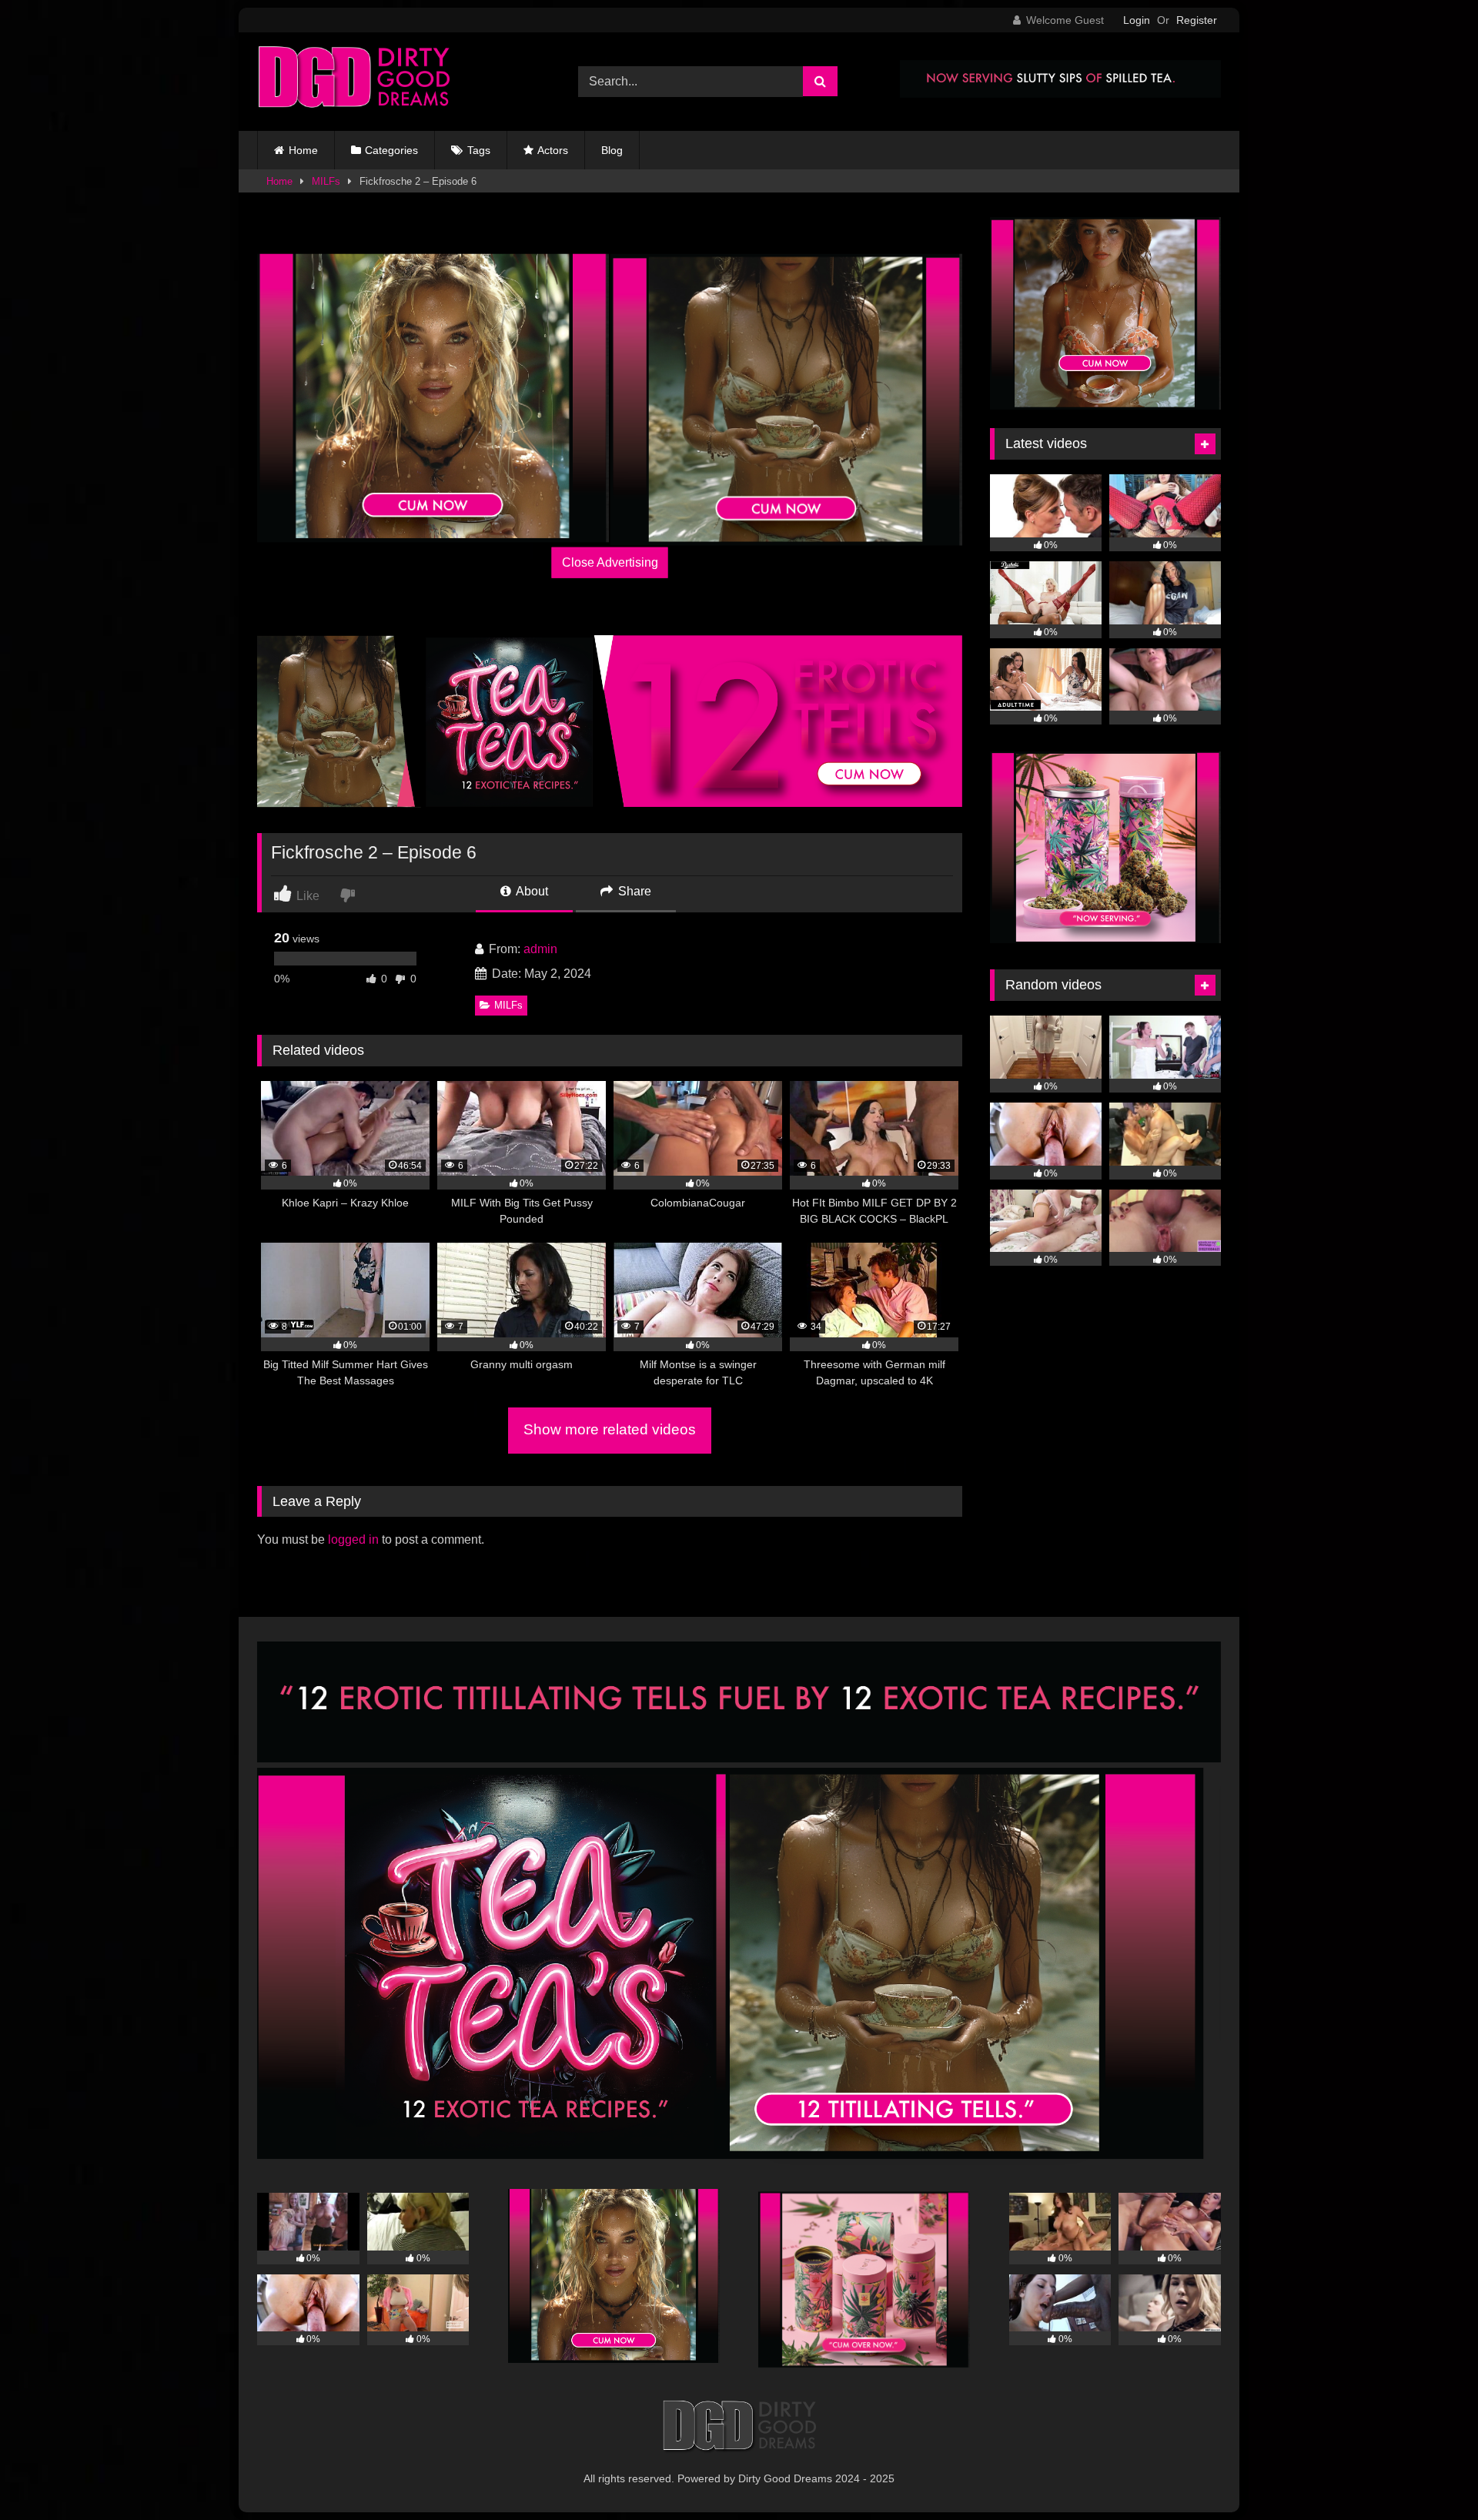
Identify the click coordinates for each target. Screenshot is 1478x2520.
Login (1137, 20)
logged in (353, 1539)
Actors (553, 150)
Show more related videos (610, 1429)
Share (633, 891)
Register (1197, 20)
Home (303, 150)
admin (540, 949)
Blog (612, 150)
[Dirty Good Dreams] (353, 82)
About (531, 891)
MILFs (326, 181)
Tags (479, 150)
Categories (391, 150)
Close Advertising (610, 562)
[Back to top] (1430, 2474)
